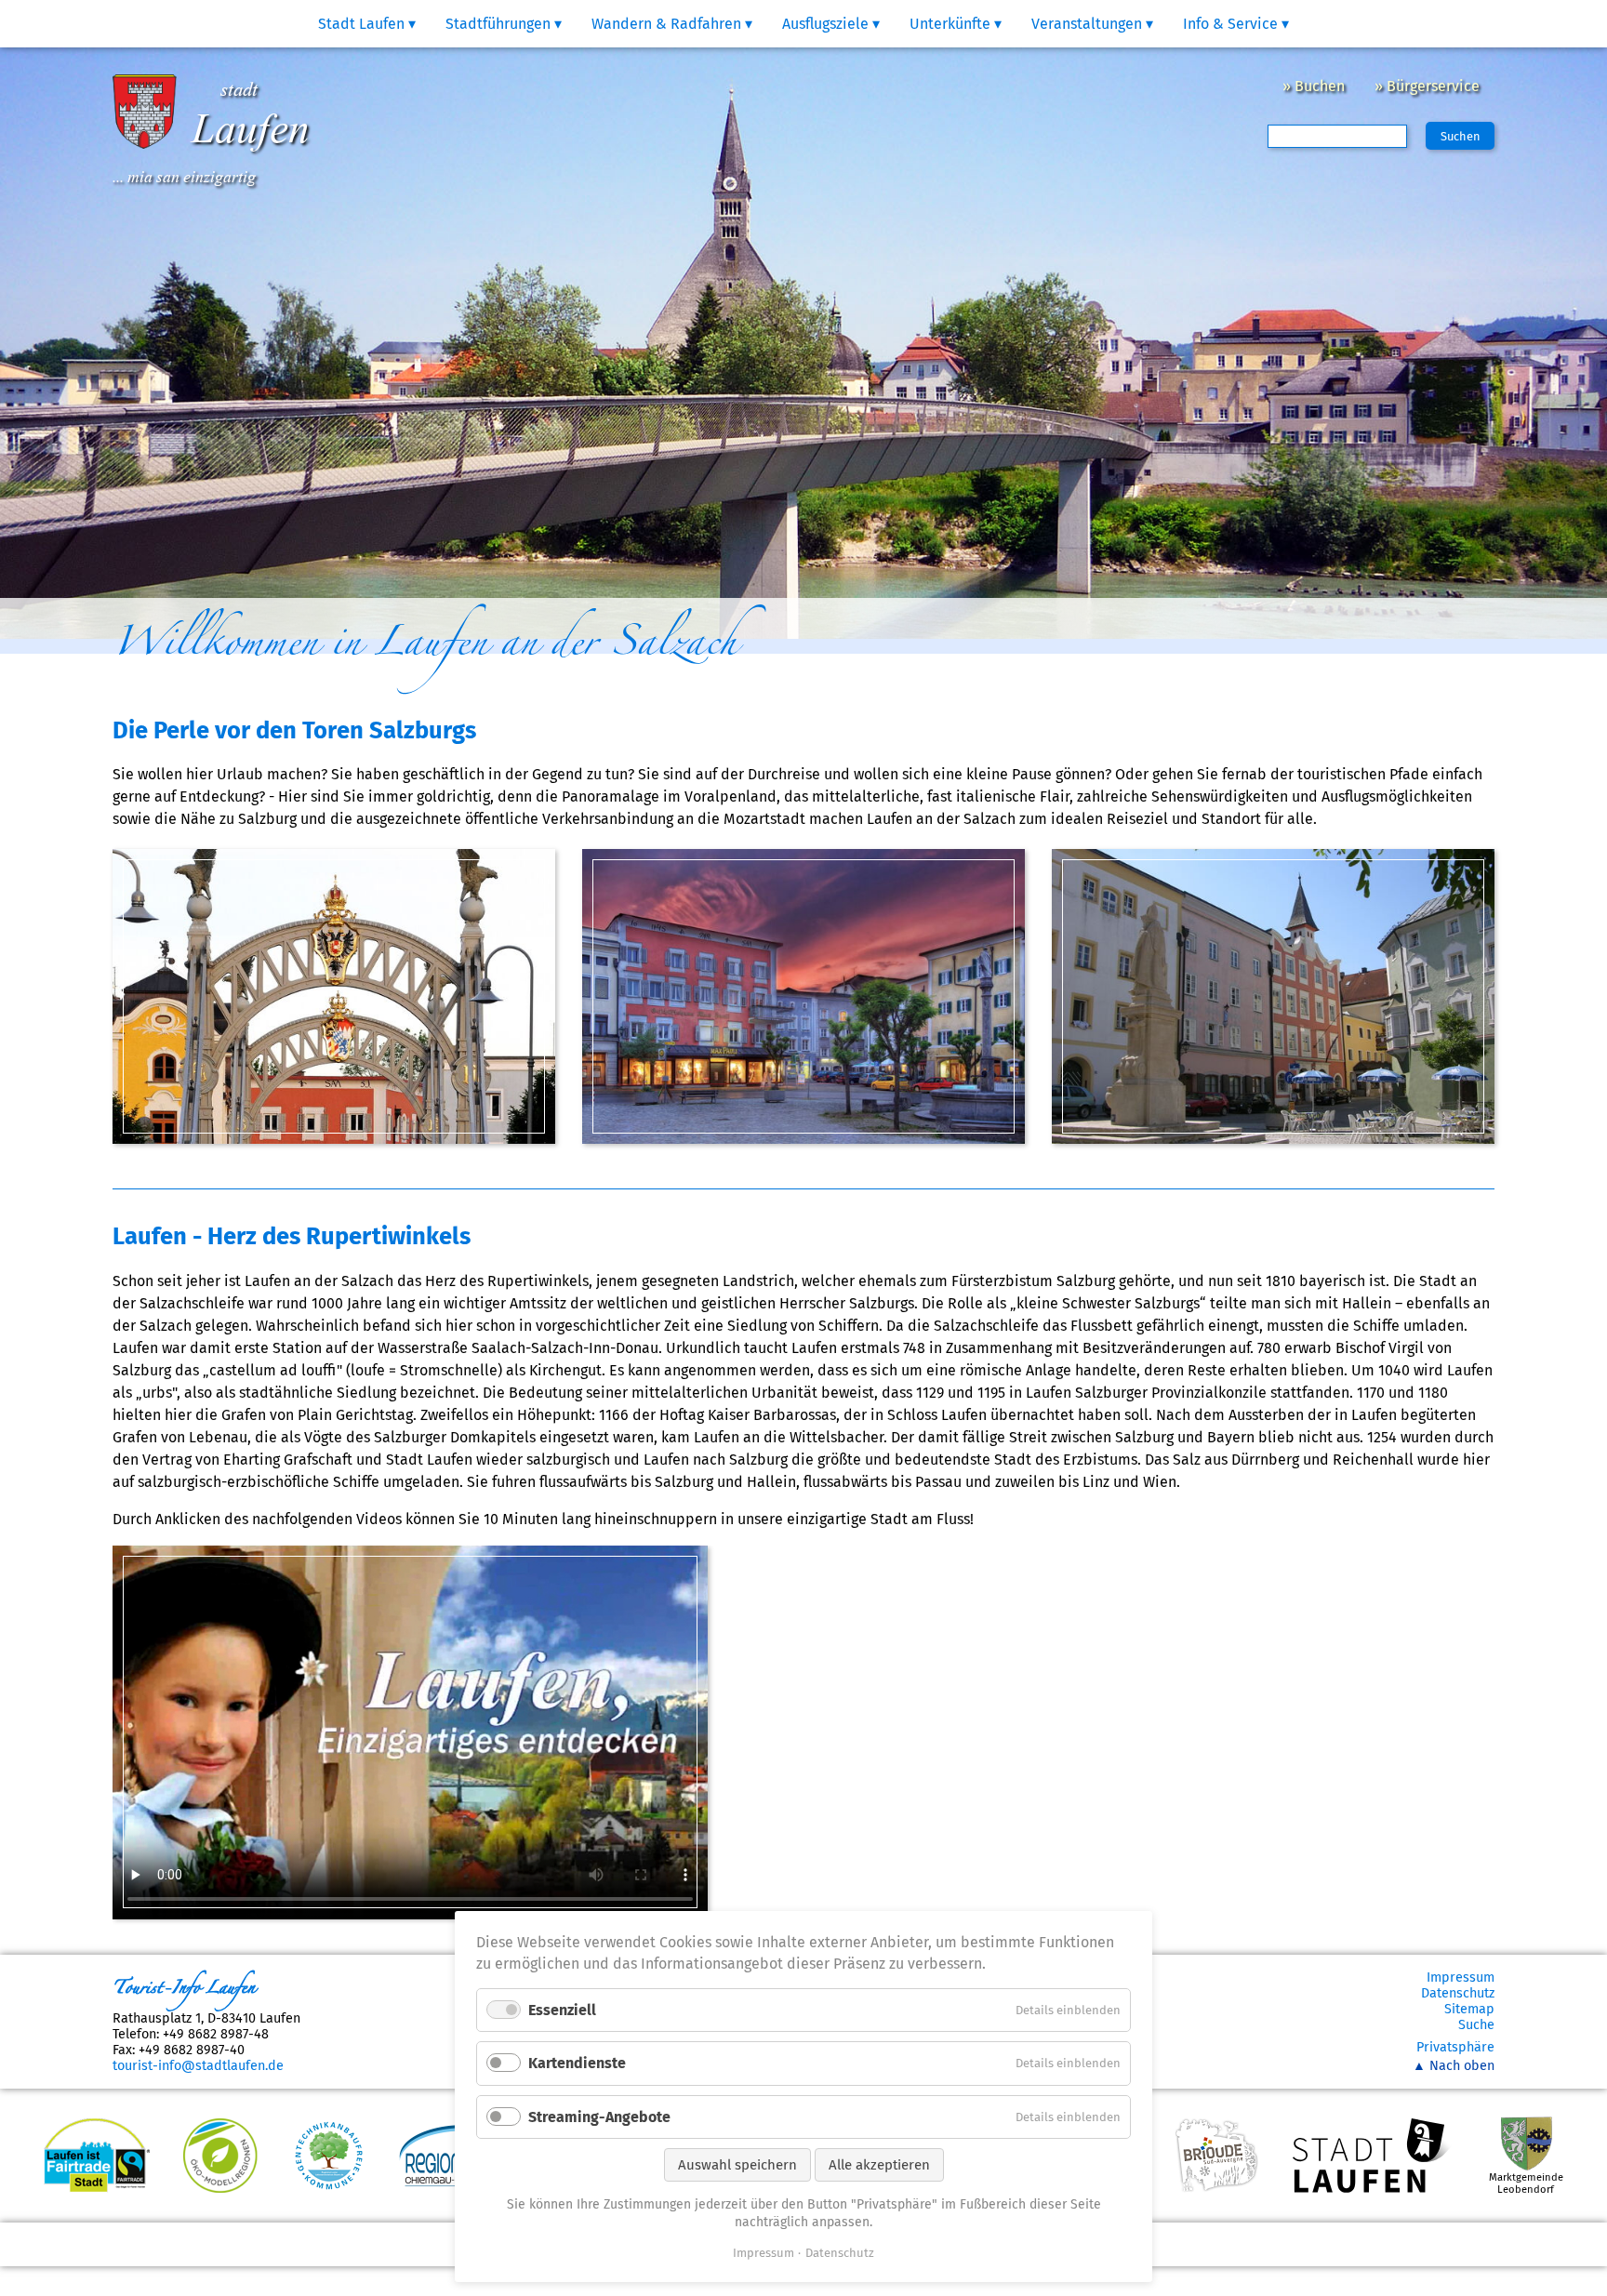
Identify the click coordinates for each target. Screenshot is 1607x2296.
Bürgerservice (1433, 86)
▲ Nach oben (1454, 2066)
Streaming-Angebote (599, 2117)
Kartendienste (577, 2063)
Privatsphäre (1455, 2047)
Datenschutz (1458, 1993)
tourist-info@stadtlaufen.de (198, 2066)
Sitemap (1469, 2009)
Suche (1476, 2025)
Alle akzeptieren (879, 2165)
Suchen (1461, 136)
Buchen (1320, 86)
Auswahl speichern (737, 2165)
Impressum (1461, 1977)
